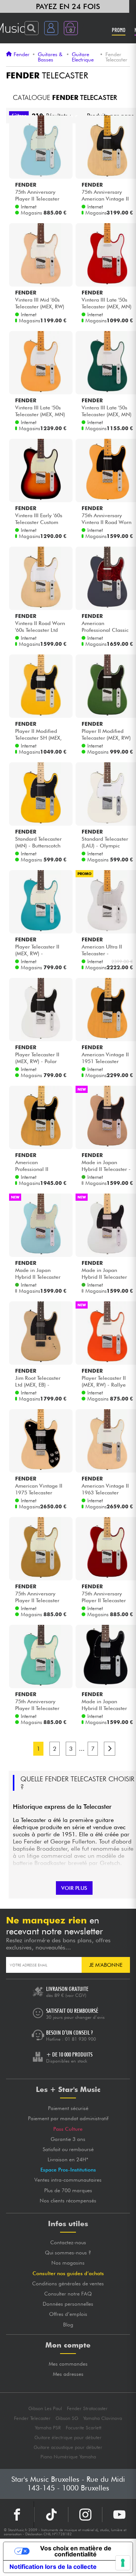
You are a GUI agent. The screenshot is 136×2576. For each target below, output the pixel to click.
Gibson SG (67, 2418)
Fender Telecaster (32, 2418)
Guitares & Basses (50, 57)
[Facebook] (17, 2515)
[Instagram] (85, 2515)
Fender (22, 54)
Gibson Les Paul (45, 2408)
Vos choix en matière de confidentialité (76, 2551)
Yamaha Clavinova (103, 2418)
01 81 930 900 (80, 2039)
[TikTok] (51, 2515)
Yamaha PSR (48, 2428)
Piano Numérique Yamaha (68, 2457)
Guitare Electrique (83, 57)
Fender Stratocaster (87, 2408)
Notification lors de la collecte (53, 2567)
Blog (68, 2325)
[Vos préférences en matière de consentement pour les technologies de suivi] (123, 2563)
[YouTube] (119, 2515)
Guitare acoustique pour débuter (68, 2447)
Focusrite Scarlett (83, 2428)
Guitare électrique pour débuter (68, 2437)
